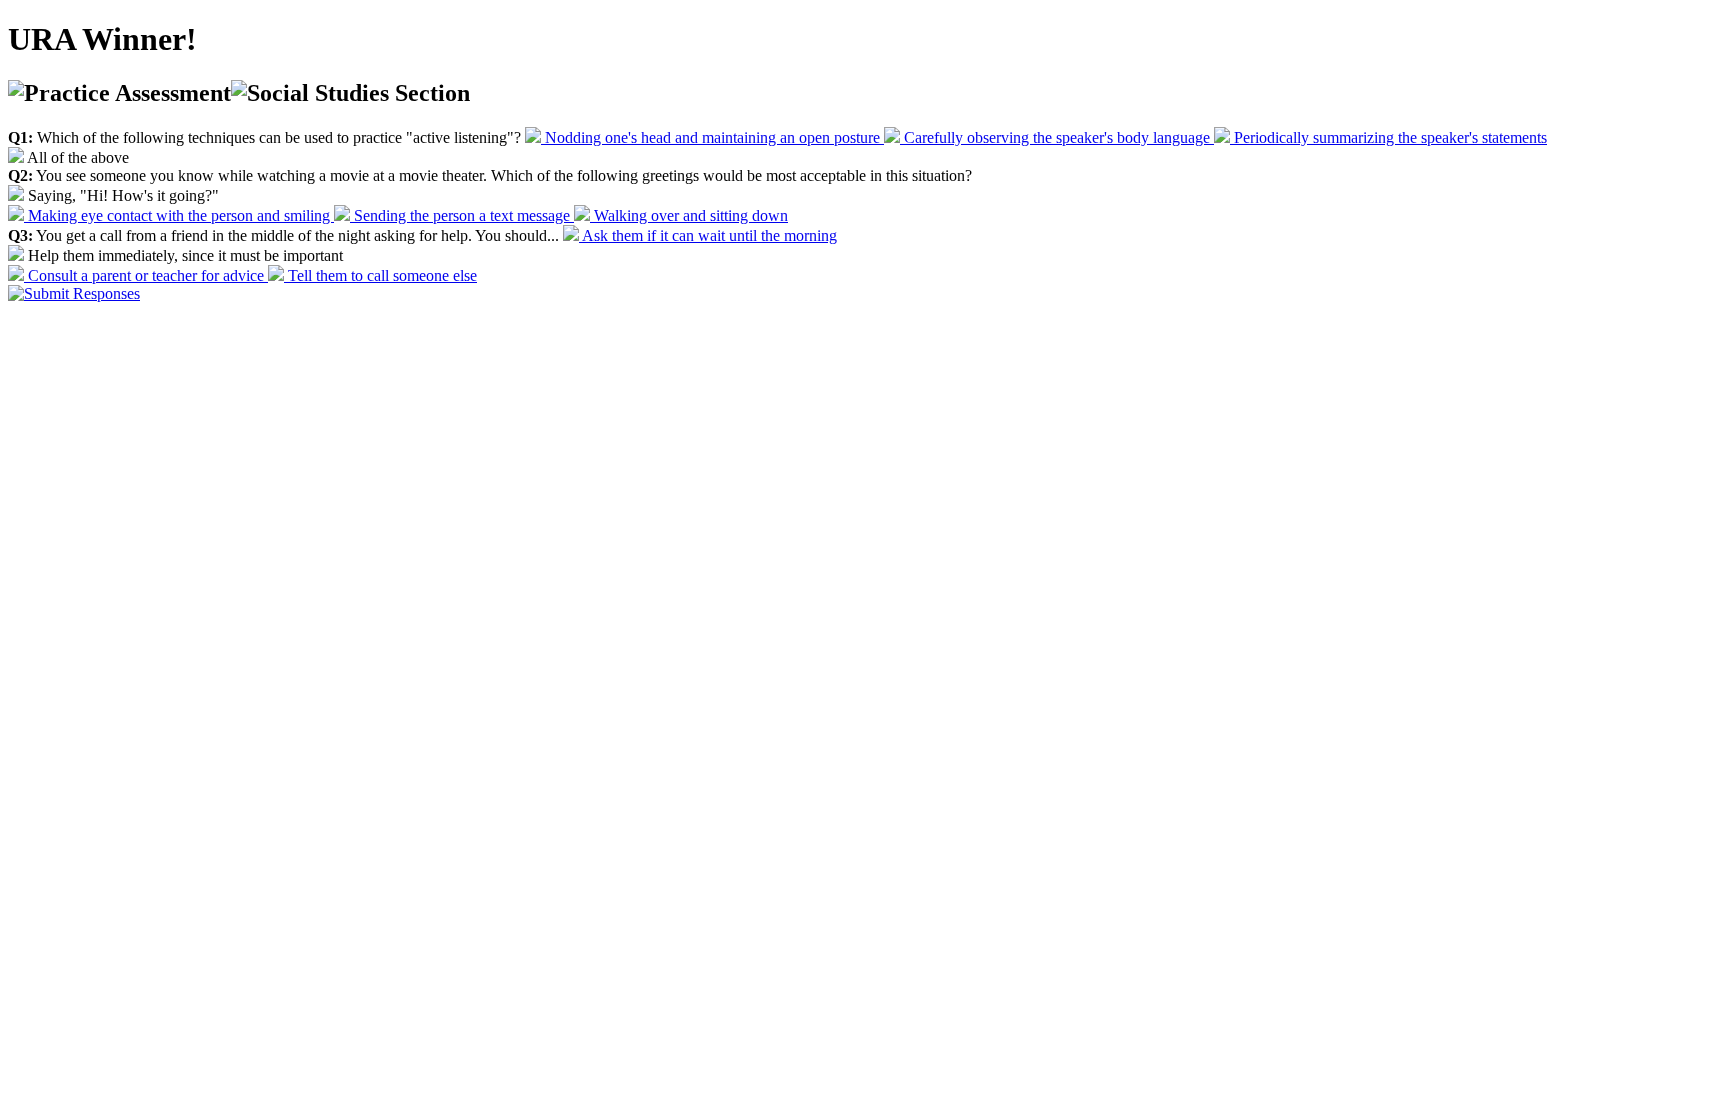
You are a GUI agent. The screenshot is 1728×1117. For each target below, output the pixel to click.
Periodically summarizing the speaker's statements (1388, 137)
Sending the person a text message (462, 215)
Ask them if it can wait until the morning (708, 235)
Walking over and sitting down (689, 215)
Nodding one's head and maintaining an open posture (712, 137)
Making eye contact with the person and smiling (179, 215)
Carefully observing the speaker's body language (1057, 137)
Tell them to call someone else (380, 275)
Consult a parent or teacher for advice (146, 275)
